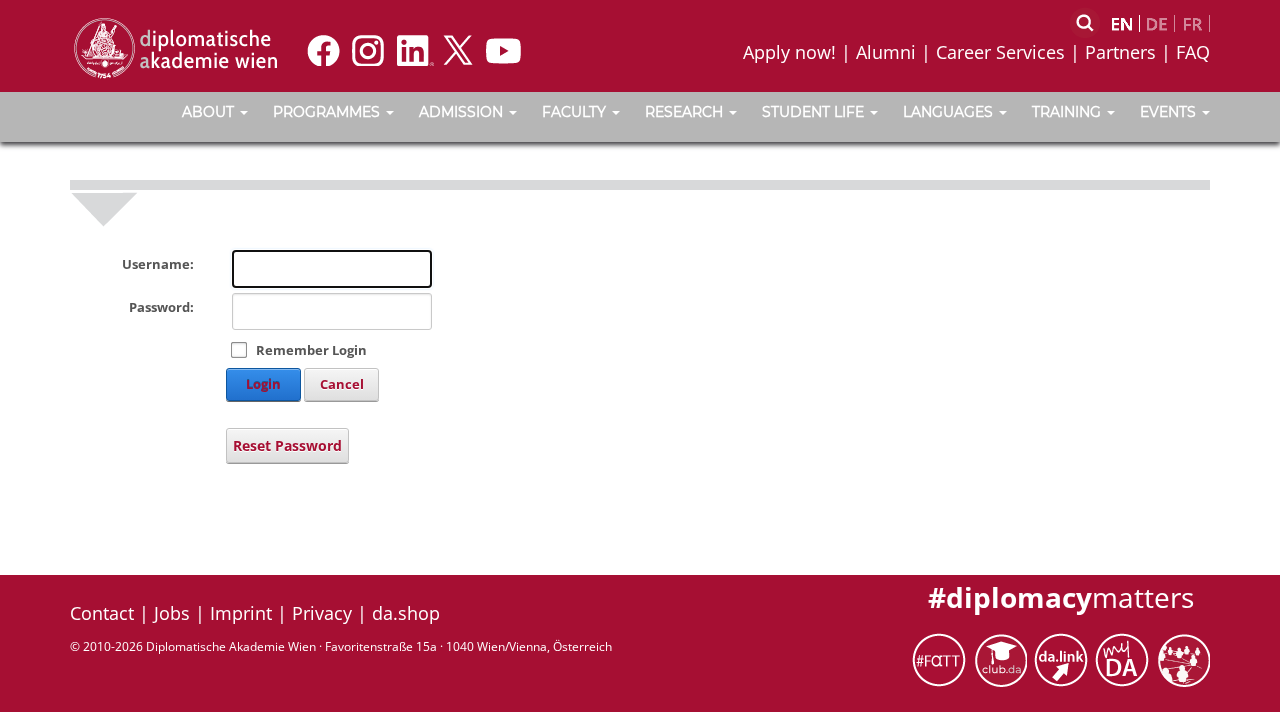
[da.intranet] (1125, 658)
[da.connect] (1183, 658)
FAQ (1193, 52)
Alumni (886, 52)
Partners (1120, 52)
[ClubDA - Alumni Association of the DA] (1003, 658)
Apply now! (789, 52)
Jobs (172, 613)
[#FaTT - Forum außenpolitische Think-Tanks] (942, 658)
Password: (161, 307)
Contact (102, 613)
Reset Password (287, 445)
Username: (158, 264)
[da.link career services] (1064, 658)
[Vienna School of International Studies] (175, 47)
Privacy (322, 613)
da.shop (406, 613)
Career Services (1000, 52)
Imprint (241, 613)
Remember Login (311, 350)
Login (263, 384)
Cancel (342, 384)
